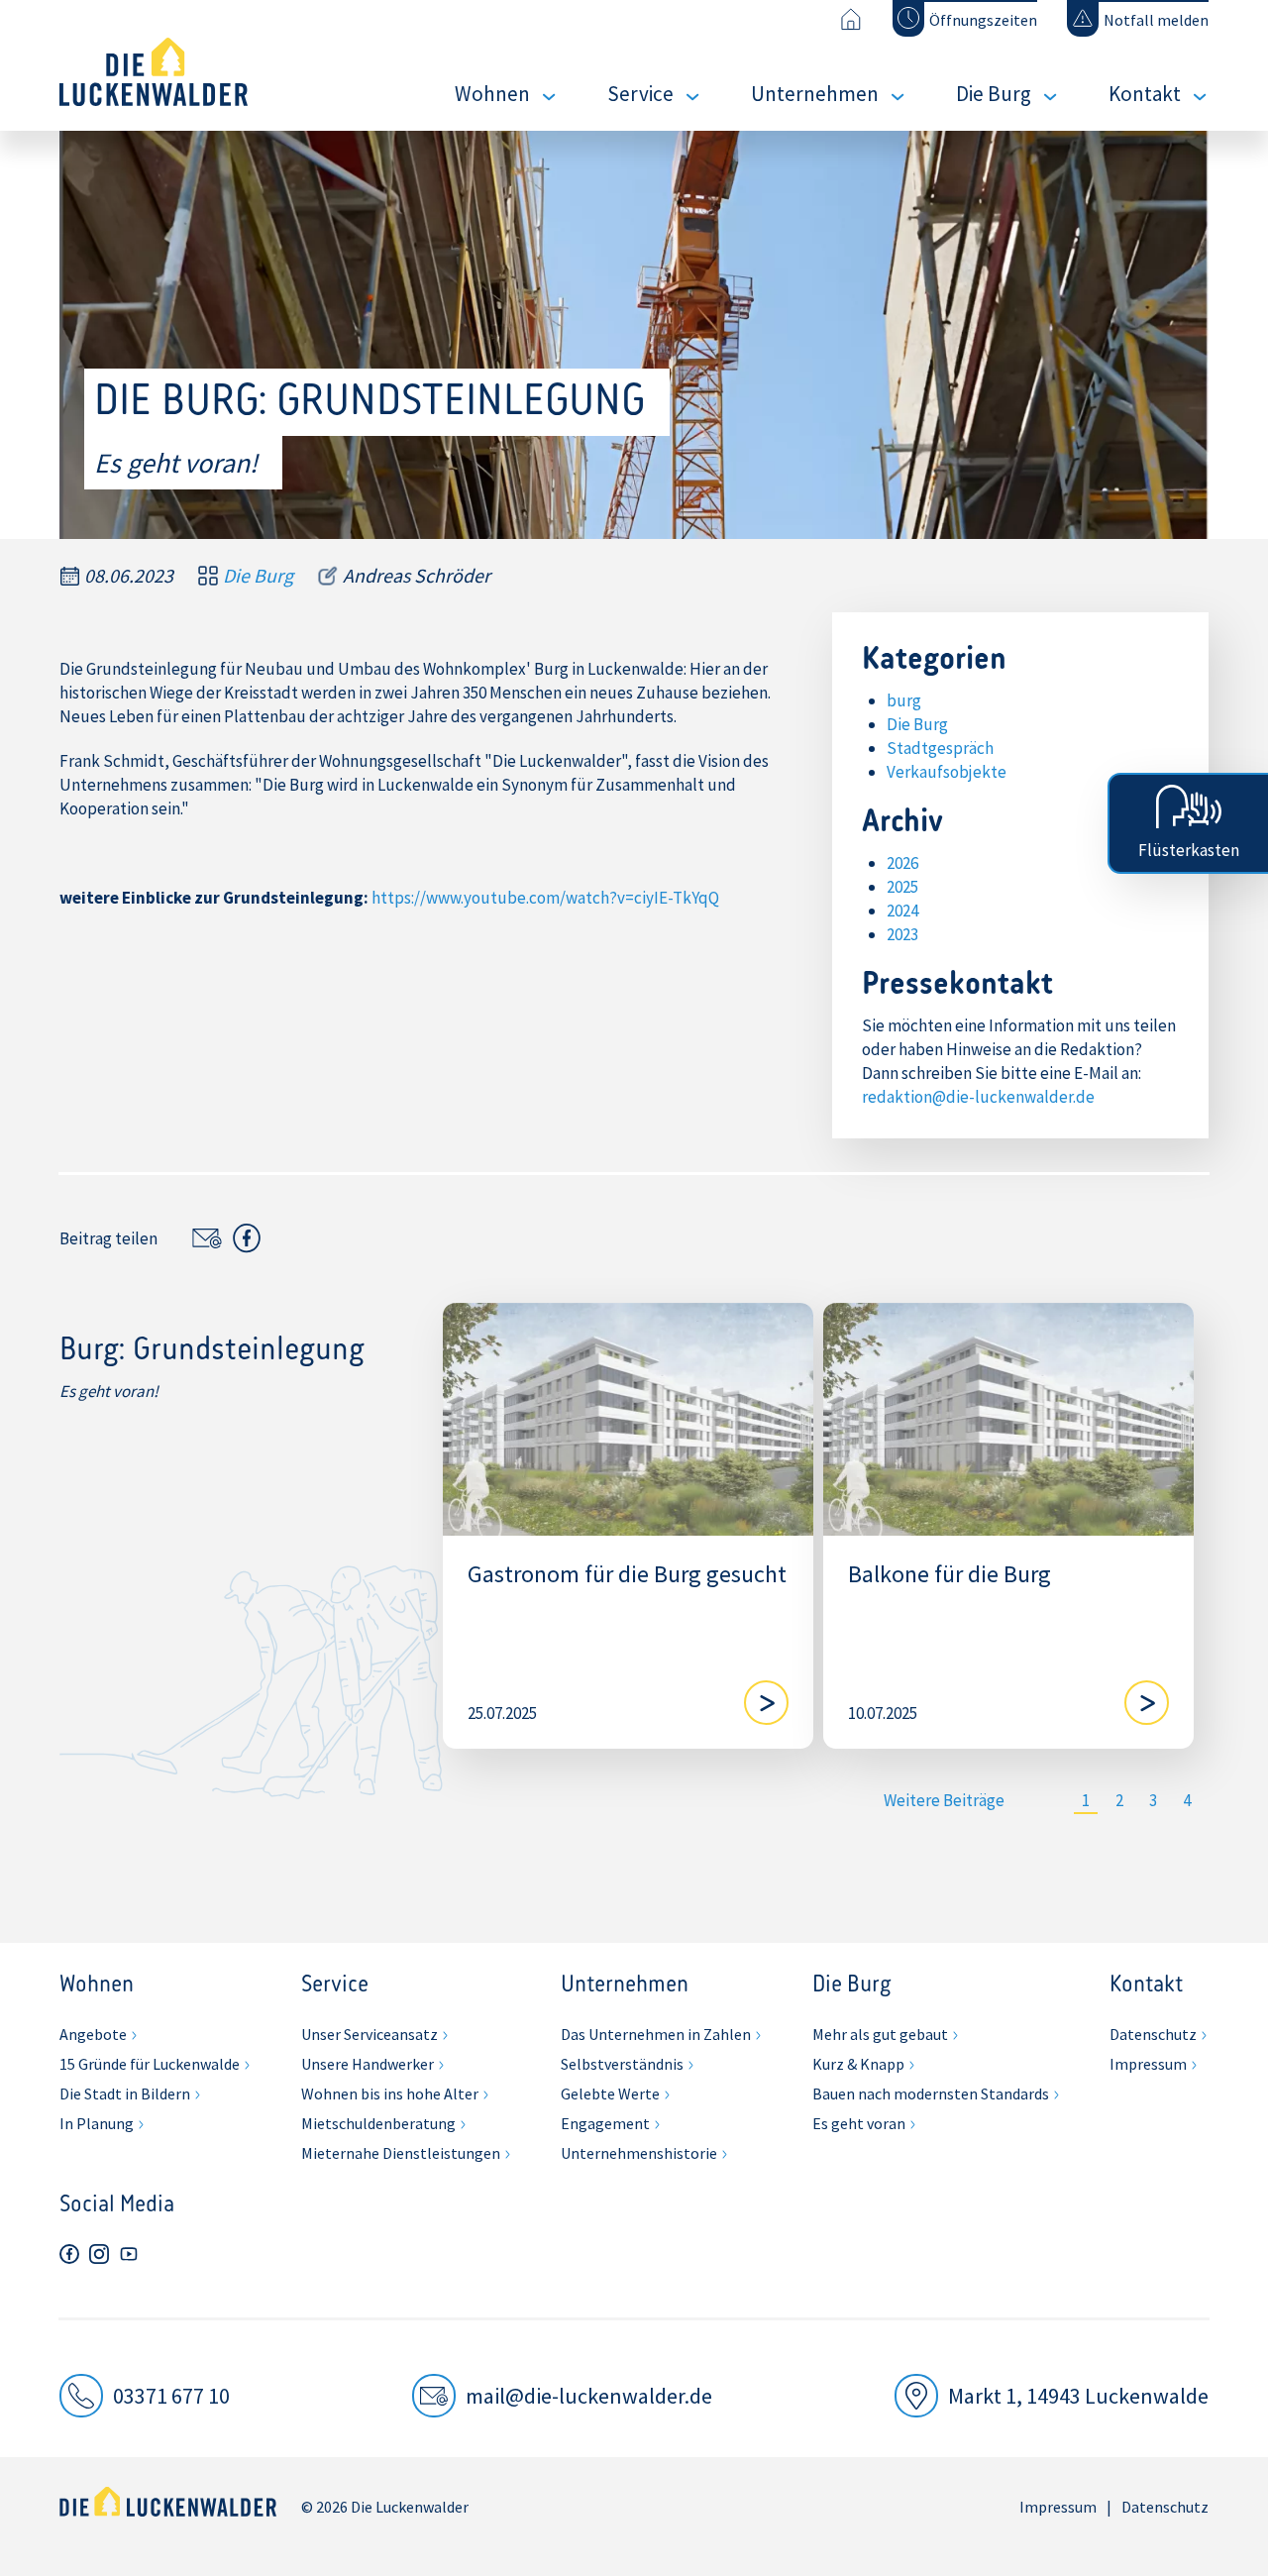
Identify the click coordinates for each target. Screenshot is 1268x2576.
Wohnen (492, 94)
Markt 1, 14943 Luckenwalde (1078, 2396)
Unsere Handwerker (368, 2064)
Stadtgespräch (940, 748)
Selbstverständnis (622, 2064)
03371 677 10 (171, 2396)
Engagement (605, 2123)
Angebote (93, 2034)
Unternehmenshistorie (639, 2153)
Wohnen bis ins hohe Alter (390, 2093)
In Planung (97, 2123)
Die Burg (994, 94)
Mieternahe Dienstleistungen (401, 2153)
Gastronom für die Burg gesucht (627, 1575)
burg (904, 700)
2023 (902, 934)
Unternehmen (815, 94)
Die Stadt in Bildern (125, 2093)
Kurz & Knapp (858, 2064)
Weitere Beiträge (944, 1800)
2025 (902, 887)
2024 (902, 911)
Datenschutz (1153, 2034)
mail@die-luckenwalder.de (589, 2396)
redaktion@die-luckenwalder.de (978, 1097)
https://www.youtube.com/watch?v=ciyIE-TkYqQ (545, 898)
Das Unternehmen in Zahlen (656, 2034)
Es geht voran (859, 2123)
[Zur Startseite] (850, 19)
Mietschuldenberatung (378, 2123)
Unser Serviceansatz (370, 2034)
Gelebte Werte (610, 2093)
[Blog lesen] (766, 1703)
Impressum (1148, 2064)
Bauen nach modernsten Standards (931, 2093)
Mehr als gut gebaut (880, 2034)
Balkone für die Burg (950, 1575)
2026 (902, 863)
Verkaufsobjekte (947, 772)
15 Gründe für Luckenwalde (150, 2064)
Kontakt (1145, 94)
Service (640, 94)
